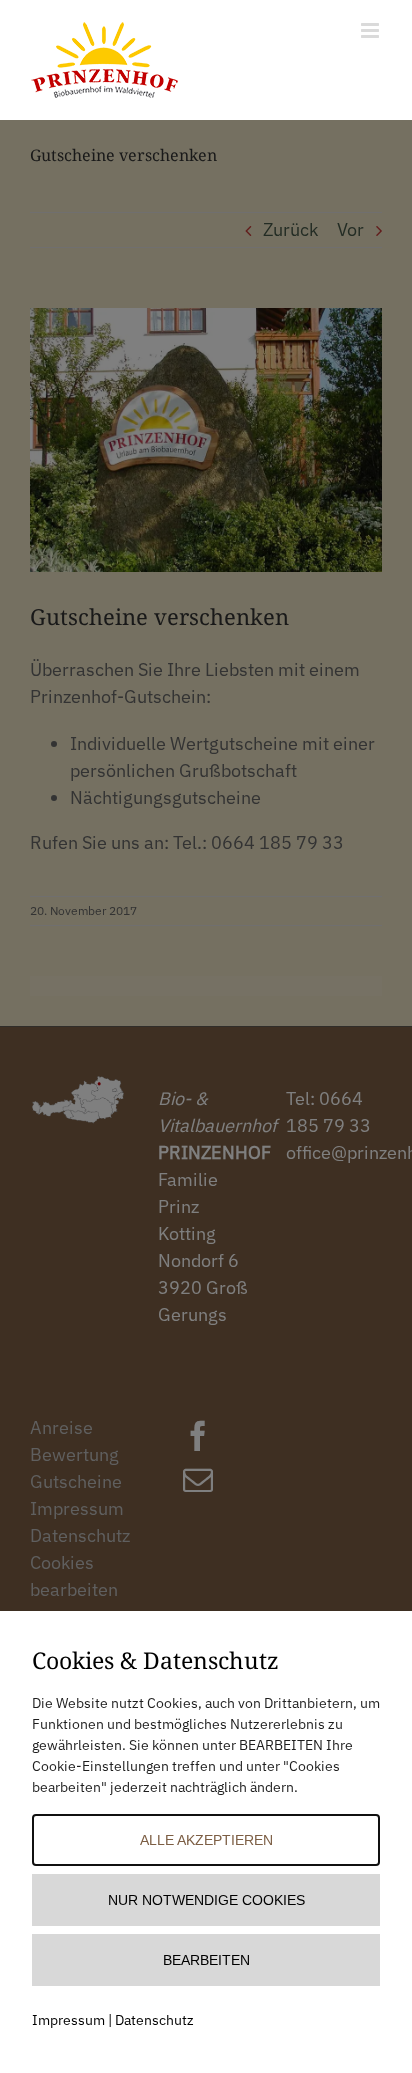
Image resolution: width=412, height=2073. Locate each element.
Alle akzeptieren (206, 1840)
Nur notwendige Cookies (206, 1900)
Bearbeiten (206, 1960)
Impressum (68, 2020)
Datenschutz (154, 2020)
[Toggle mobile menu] (371, 30)
